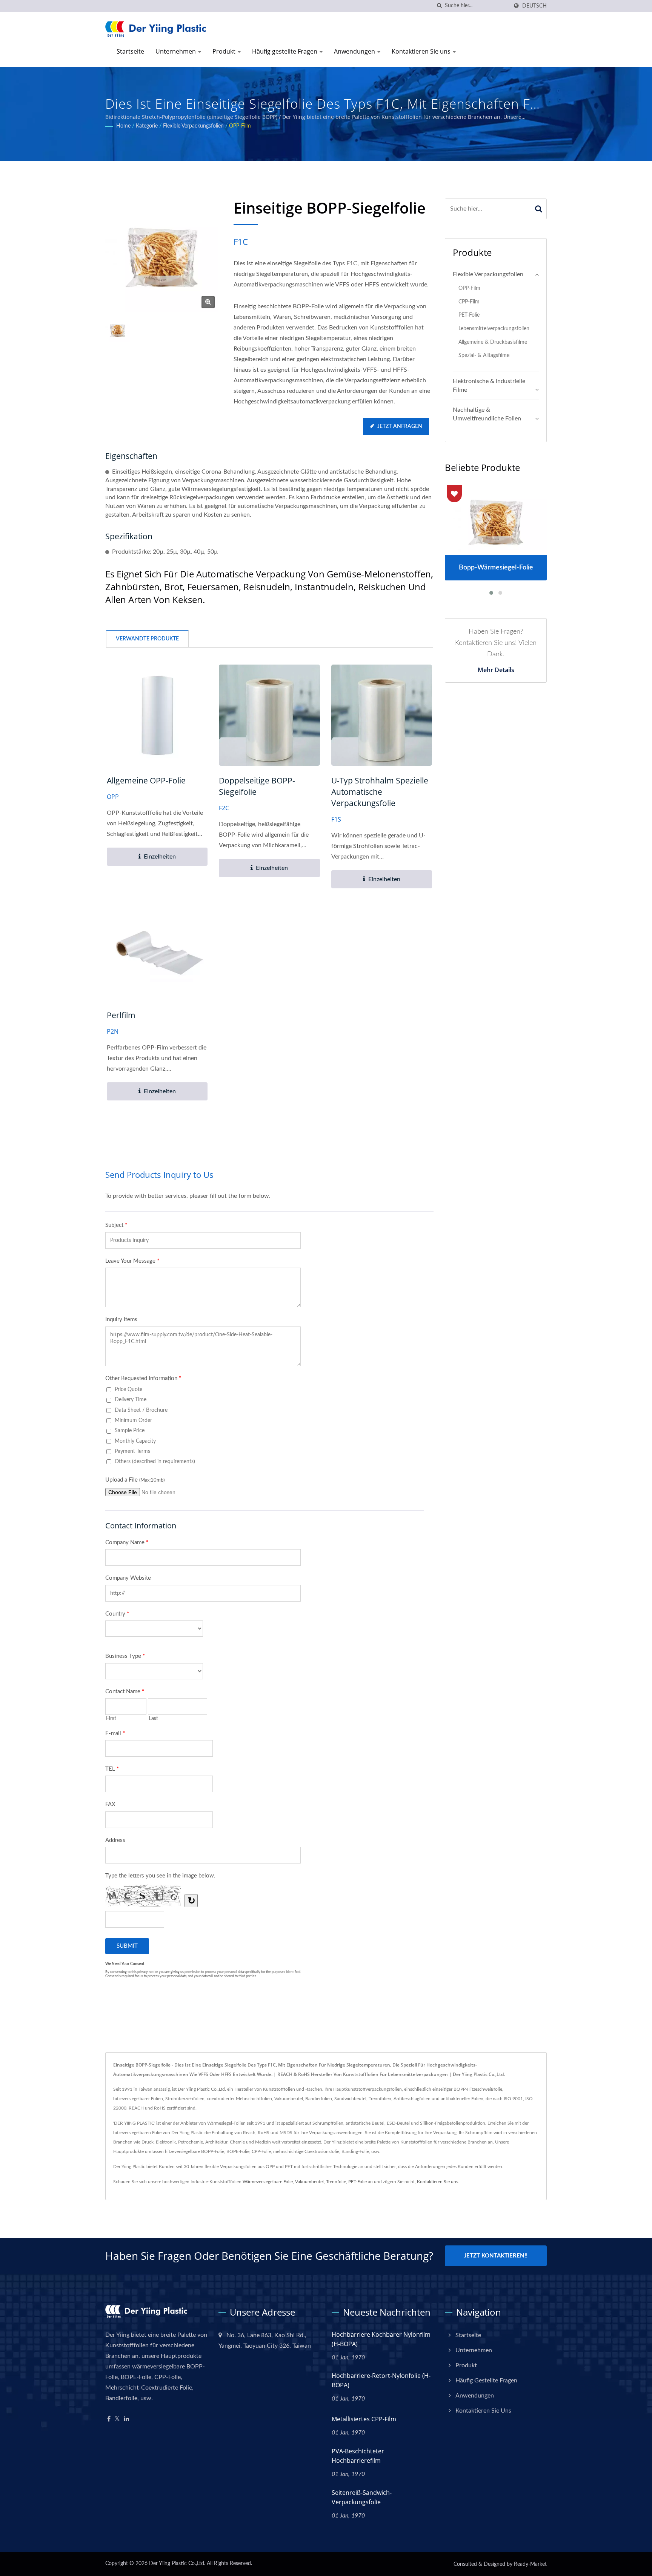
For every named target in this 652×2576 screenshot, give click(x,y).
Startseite (130, 51)
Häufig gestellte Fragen (285, 51)
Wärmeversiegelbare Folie (268, 2182)
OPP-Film (240, 126)
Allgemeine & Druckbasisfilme (493, 342)
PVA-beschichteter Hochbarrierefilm (358, 2456)
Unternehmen (176, 51)
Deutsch (534, 6)
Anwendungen (355, 51)
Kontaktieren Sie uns (422, 51)
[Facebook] (109, 2419)
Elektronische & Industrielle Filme (489, 385)
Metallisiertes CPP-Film (364, 2419)
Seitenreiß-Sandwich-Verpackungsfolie (362, 2497)
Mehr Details (496, 670)
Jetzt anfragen (400, 426)
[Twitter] (117, 2419)
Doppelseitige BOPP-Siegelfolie (257, 786)
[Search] (539, 209)
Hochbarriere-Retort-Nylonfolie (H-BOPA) (381, 2380)
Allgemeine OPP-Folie (146, 780)
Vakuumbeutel (309, 2182)
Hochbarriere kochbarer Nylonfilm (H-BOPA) (381, 2339)
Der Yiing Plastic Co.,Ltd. (177, 2564)
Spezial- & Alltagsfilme (484, 355)
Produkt (225, 51)
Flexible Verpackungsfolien (193, 126)
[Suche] (439, 6)
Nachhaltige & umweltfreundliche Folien (487, 414)
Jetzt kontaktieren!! (496, 2256)
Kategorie (147, 126)
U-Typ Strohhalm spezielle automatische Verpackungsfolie (380, 792)
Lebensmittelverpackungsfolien (494, 329)
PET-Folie (469, 315)
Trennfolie (336, 2182)
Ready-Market (530, 2564)
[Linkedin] (126, 2419)
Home (123, 126)
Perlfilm (121, 1015)
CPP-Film (469, 302)
